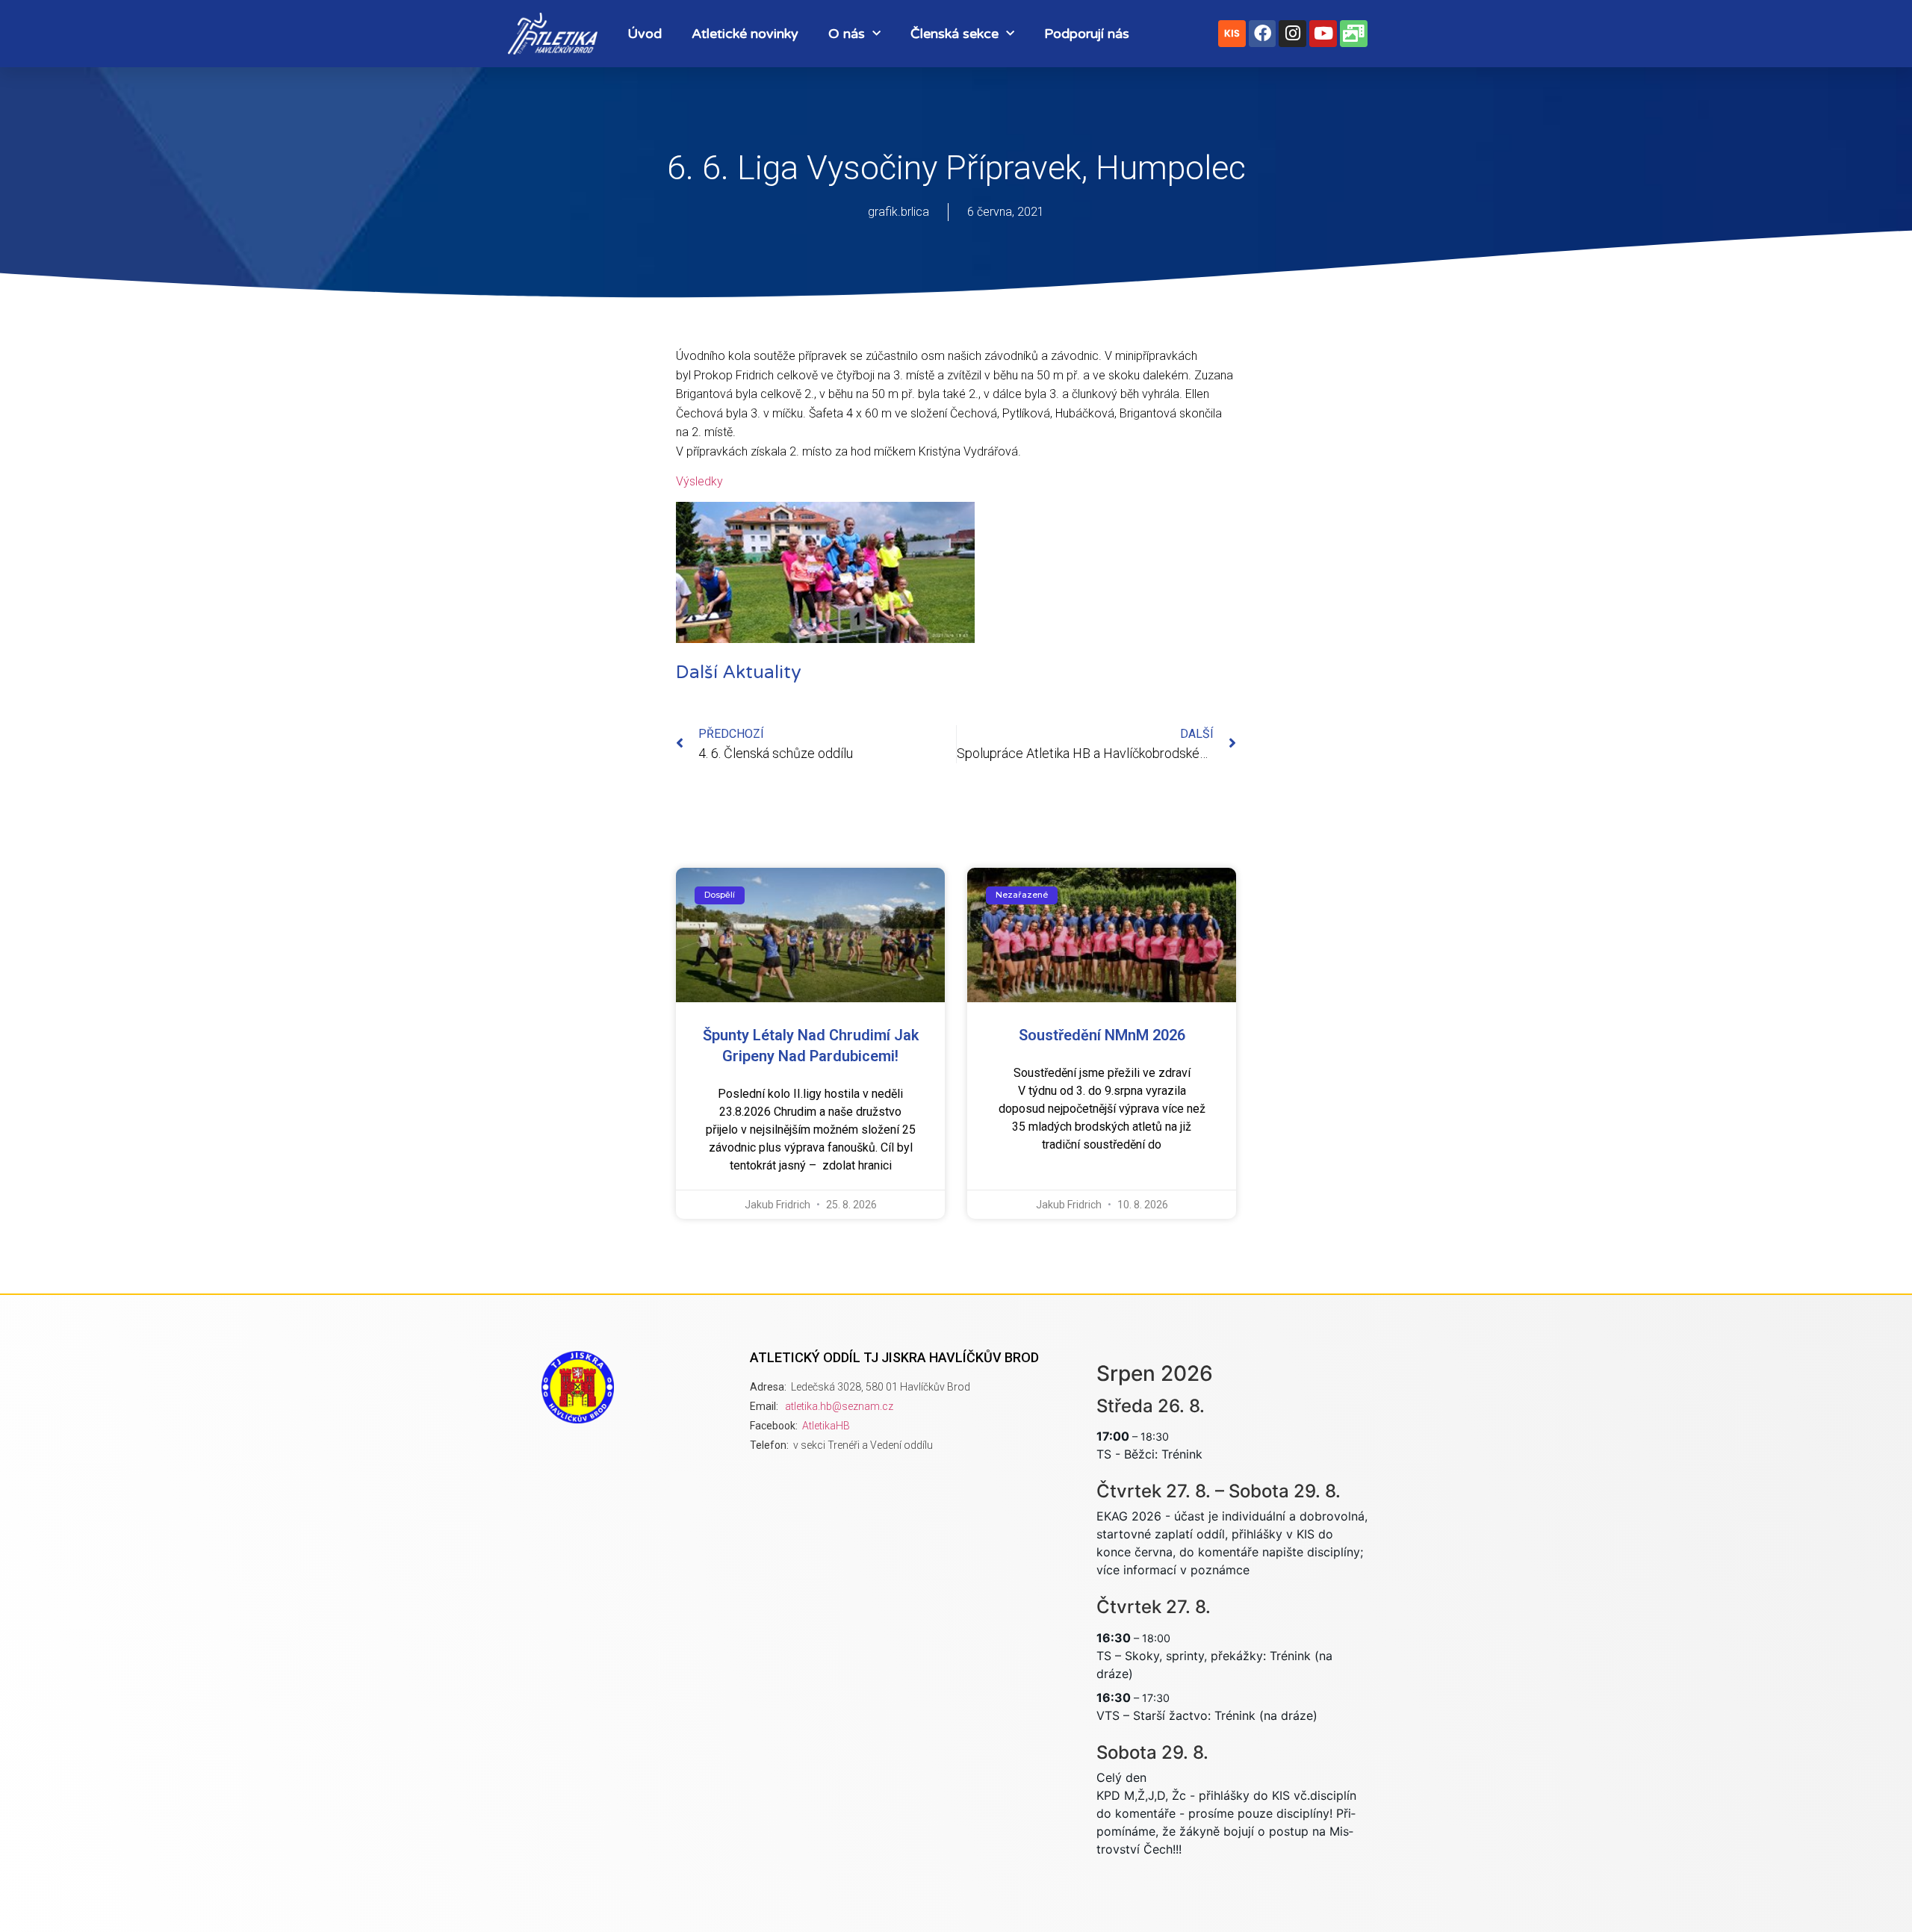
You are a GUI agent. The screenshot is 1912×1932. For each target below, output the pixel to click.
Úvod (645, 34)
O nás (847, 34)
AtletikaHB (826, 1426)
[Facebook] (1263, 34)
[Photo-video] (1354, 34)
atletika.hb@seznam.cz (839, 1406)
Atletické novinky (745, 34)
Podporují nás (1087, 34)
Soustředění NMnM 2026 (1102, 1035)
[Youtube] (1323, 34)
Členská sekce (955, 34)
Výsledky (699, 481)
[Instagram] (1292, 34)
